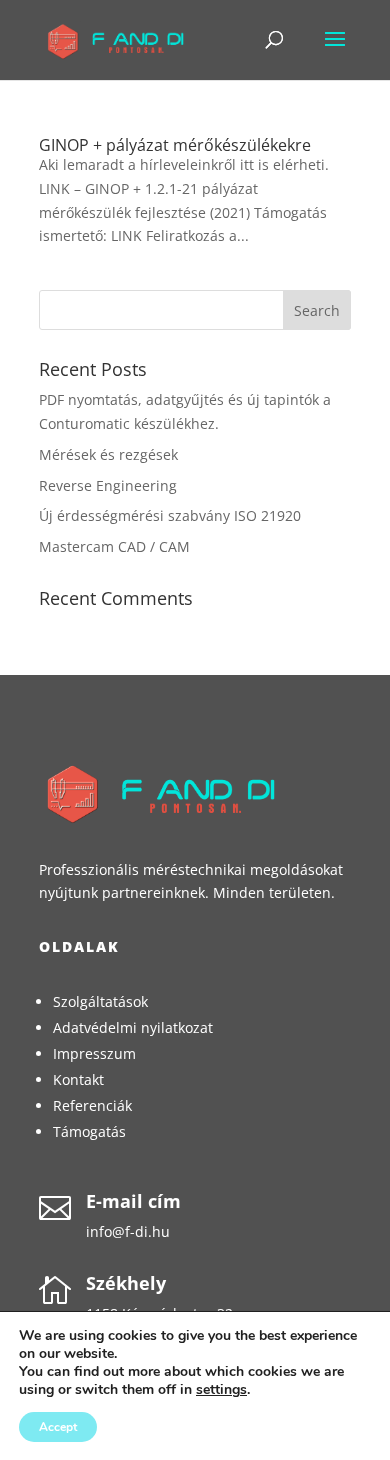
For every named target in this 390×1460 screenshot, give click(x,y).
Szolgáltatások (100, 1001)
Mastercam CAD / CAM (114, 546)
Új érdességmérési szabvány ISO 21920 (170, 515)
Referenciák (92, 1105)
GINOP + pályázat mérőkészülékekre (175, 145)
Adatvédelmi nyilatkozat (133, 1027)
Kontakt (78, 1079)
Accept (58, 1427)
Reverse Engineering (108, 485)
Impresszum (94, 1053)
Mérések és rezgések (108, 454)
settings (221, 1390)
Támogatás (89, 1131)
